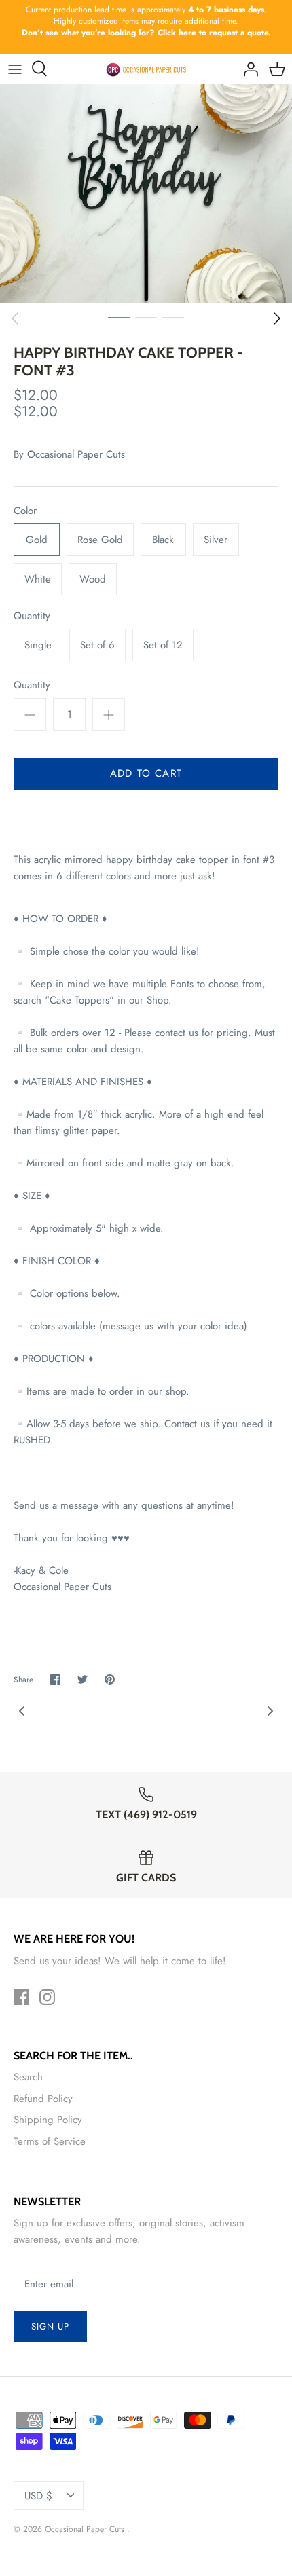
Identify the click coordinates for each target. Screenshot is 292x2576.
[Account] (247, 69)
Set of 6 (97, 645)
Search (28, 2077)
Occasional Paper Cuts (76, 454)
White (38, 579)
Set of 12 (163, 645)
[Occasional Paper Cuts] (146, 69)
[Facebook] (21, 1997)
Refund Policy (43, 2099)
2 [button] (146, 317)
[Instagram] (47, 1997)
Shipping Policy (48, 2120)
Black (163, 540)
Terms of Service (50, 2141)
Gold (37, 540)
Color (25, 511)
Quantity (32, 616)
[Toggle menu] (15, 69)
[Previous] (15, 318)
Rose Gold (100, 540)
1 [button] (119, 317)
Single (38, 645)
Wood (93, 579)
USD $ (38, 2496)
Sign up (50, 2326)
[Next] (277, 318)
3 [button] (173, 317)
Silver (216, 540)
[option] (146, 194)
